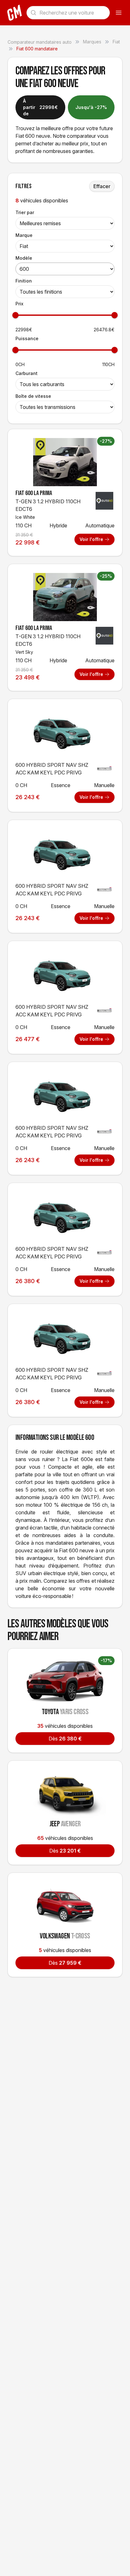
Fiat (116, 42)
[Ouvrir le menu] (119, 13)
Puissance (27, 338)
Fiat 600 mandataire (37, 49)
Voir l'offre (91, 539)
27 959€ (65, 1963)
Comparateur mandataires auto (40, 42)
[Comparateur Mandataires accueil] (15, 13)
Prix (19, 304)
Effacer (102, 186)
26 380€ (65, 1739)
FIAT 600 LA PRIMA (34, 493)
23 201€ (65, 1851)
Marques (92, 42)
